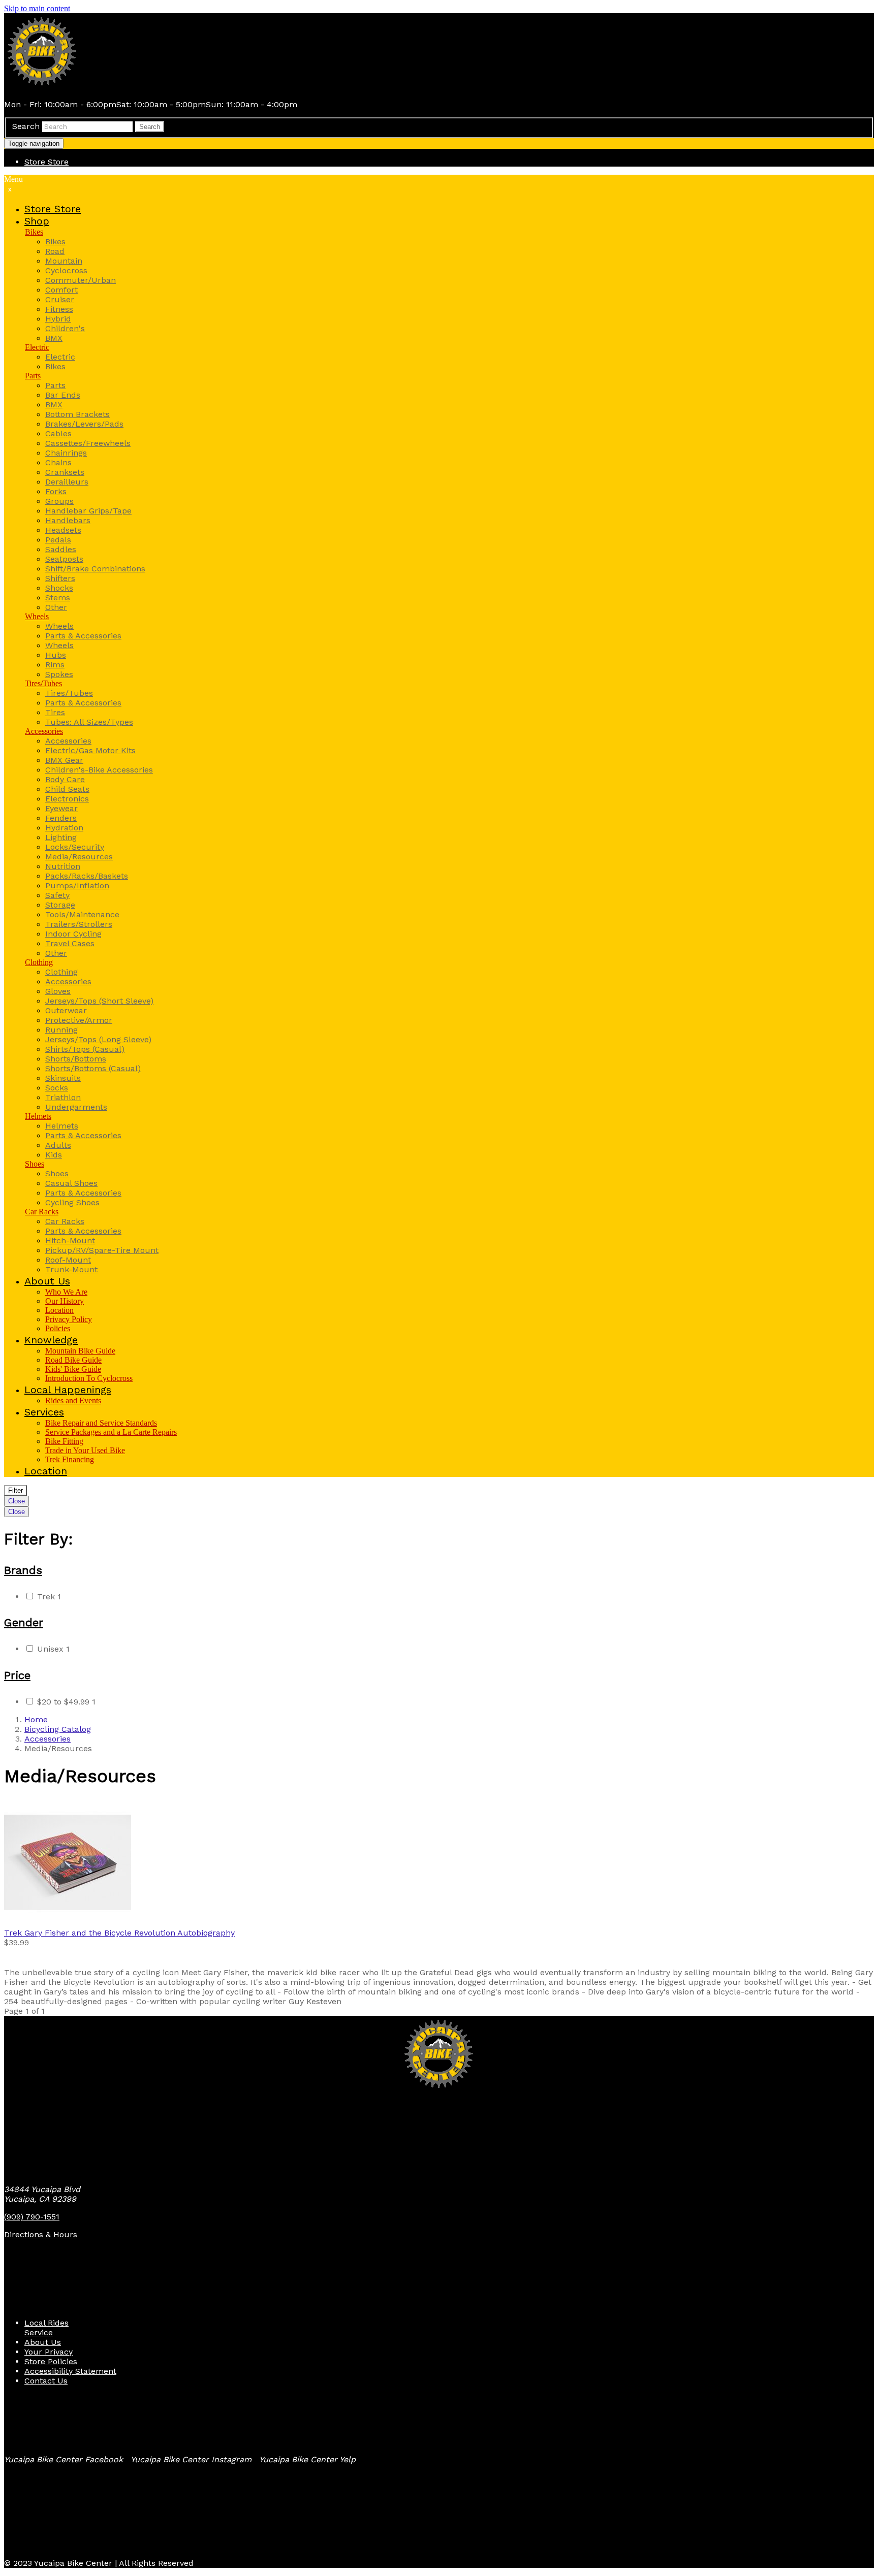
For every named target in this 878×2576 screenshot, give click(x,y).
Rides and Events (73, 1400)
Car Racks (42, 1212)
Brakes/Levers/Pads (84, 424)
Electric (37, 347)
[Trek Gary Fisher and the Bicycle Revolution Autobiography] (439, 1863)
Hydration (64, 828)
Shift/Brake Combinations (95, 569)
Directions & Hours (41, 2234)
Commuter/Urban (81, 280)
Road (55, 251)
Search (26, 126)
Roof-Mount (68, 1260)
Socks (57, 1088)
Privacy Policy (69, 1319)
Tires (55, 712)
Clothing (39, 962)
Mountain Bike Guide (80, 1351)
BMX (54, 338)
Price (17, 1675)
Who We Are (66, 1292)
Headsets (63, 530)
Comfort (61, 290)
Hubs (56, 655)
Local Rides (46, 2323)
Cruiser (60, 299)
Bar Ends (63, 395)
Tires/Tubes (43, 683)
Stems (58, 598)
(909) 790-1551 (32, 2217)
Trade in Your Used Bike (85, 1450)
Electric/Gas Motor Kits (90, 750)
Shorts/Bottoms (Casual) (93, 1068)
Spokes (59, 674)
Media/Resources (79, 857)
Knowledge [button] (51, 1340)
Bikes (34, 232)
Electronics (67, 799)
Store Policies (51, 2361)
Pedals (58, 540)
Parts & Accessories (83, 636)
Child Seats (67, 789)
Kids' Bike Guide (73, 1369)
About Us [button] (47, 1281)
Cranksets (65, 472)
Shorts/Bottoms (76, 1059)
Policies (58, 1328)
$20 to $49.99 (66, 1702)
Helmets (38, 1116)
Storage (60, 905)
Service (39, 2332)
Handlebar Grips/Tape (88, 511)
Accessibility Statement (70, 2371)
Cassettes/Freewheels (88, 443)
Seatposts (64, 559)
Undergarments (76, 1107)
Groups (59, 501)
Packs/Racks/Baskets (87, 876)
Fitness (59, 309)
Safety (57, 895)
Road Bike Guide (73, 1360)
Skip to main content (37, 8)
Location (59, 1310)
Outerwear (66, 1010)
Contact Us (46, 2381)
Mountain (64, 261)
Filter (15, 1490)
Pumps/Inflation (77, 885)
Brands (23, 1570)
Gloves (58, 991)
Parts (33, 376)
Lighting (61, 837)
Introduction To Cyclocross (89, 1378)
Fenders (61, 818)
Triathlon (63, 1097)
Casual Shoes (71, 1183)
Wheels (37, 616)
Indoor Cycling (73, 934)
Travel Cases (70, 943)
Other (56, 607)
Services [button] (44, 1412)
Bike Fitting (64, 1441)
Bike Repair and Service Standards (101, 1423)
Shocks (59, 588)
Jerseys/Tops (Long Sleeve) (98, 1039)
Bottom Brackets (77, 414)
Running (61, 1030)
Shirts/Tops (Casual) (85, 1049)
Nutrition (63, 866)
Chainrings (66, 453)
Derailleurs (67, 482)
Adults (58, 1145)
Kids (54, 1155)
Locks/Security (75, 847)
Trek (49, 1597)
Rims (55, 665)
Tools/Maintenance (82, 914)
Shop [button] (37, 221)
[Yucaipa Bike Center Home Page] (42, 87)
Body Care (65, 779)
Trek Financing (70, 1459)
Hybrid (58, 319)
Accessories (44, 731)
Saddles (61, 549)
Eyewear (61, 808)
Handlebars (68, 520)
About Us (43, 2342)
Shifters (60, 578)
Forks (56, 491)
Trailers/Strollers (79, 924)
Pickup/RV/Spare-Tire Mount (102, 1250)
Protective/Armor (79, 1020)
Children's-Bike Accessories (99, 770)
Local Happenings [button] (68, 1390)
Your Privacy (49, 2352)
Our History (65, 1301)
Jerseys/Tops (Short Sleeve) (99, 1001)
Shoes (35, 1164)
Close (17, 1501)
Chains (58, 462)
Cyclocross (66, 270)
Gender (24, 1622)
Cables (58, 433)
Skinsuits (63, 1078)
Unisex (53, 1649)
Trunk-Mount (71, 1269)
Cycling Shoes (72, 1202)
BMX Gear (64, 760)
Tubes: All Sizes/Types (89, 722)
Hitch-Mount (70, 1241)
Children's (65, 328)
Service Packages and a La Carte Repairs (111, 1432)
